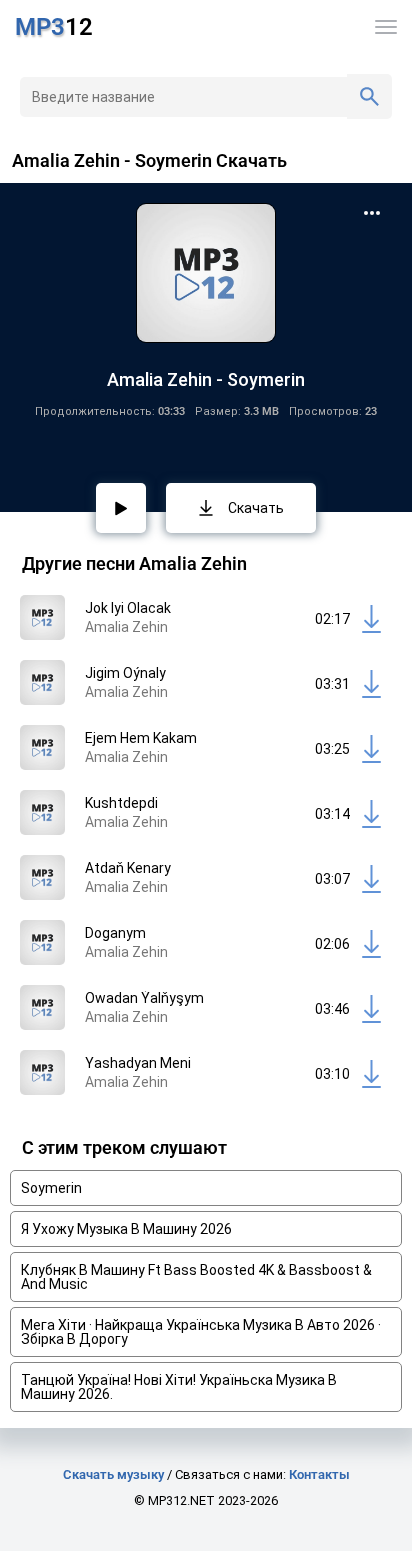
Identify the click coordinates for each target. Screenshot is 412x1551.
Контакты (319, 1474)
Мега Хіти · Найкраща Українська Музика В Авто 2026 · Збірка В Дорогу (201, 1332)
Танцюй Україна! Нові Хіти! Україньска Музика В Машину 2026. (179, 1387)
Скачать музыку (113, 1474)
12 (54, 27)
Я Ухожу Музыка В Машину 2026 (126, 1229)
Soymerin (51, 1188)
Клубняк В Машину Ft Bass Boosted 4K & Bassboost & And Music (196, 1277)
